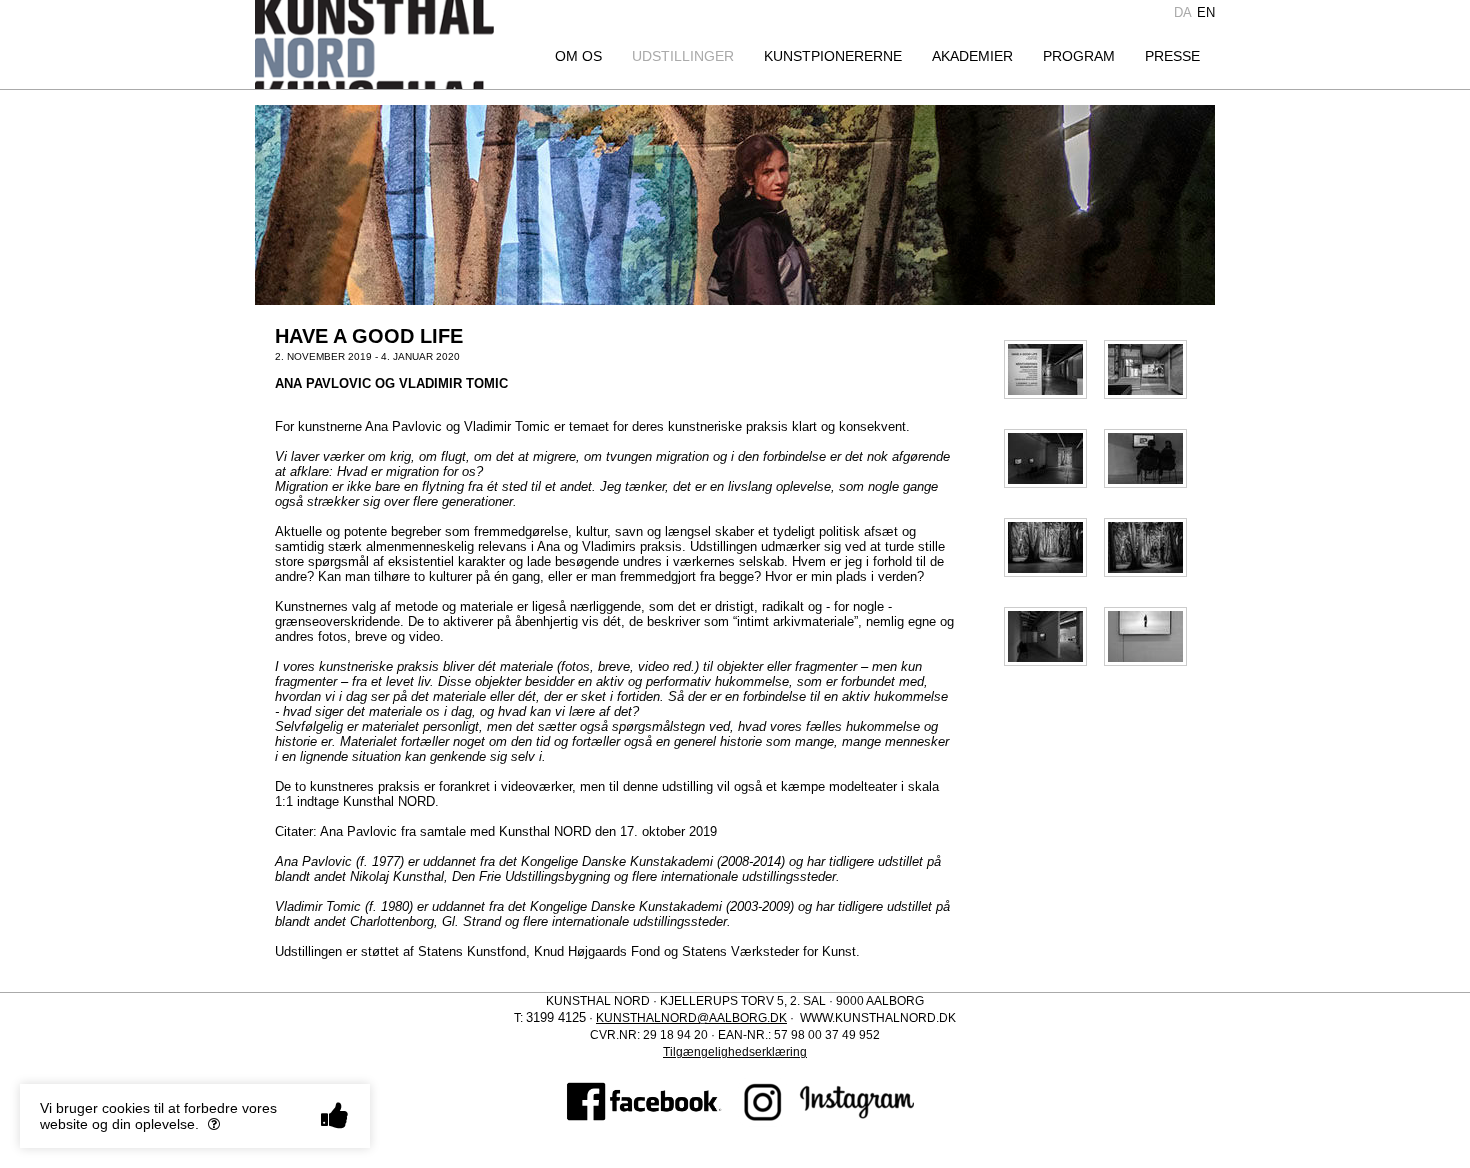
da (1183, 12)
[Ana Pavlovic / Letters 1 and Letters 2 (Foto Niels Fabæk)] (1045, 457)
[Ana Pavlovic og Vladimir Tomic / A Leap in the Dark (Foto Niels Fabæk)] (1145, 368)
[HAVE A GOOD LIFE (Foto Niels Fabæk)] (1045, 368)
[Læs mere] (214, 1124)
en (1206, 12)
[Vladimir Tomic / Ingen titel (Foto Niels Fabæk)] (1045, 635)
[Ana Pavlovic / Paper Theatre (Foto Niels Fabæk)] (1045, 546)
